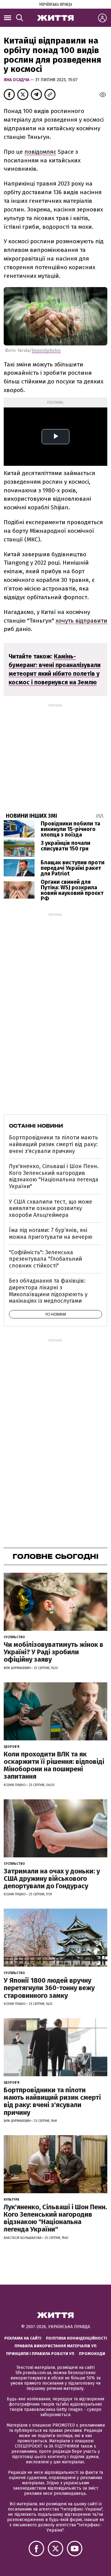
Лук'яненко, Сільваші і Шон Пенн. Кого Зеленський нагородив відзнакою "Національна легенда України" (54, 1176)
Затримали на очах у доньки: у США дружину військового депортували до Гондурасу (52, 1879)
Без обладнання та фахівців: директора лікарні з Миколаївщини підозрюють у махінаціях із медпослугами (48, 1291)
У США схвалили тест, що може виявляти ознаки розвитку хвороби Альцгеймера (51, 1208)
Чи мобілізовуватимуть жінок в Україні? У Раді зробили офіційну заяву (53, 1652)
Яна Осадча (17, 80)
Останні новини (36, 1126)
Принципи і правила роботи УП (40, 2354)
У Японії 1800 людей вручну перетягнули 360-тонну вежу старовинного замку (49, 1988)
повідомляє (40, 152)
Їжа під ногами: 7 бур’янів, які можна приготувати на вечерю (51, 1234)
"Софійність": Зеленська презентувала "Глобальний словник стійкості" (45, 1259)
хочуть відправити (81, 621)
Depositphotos (46, 351)
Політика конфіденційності (76, 2338)
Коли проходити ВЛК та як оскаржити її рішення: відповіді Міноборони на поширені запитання (54, 1765)
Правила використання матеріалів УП (55, 2346)
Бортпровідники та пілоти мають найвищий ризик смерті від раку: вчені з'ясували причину (53, 1144)
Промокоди (92, 2354)
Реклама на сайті (23, 2338)
